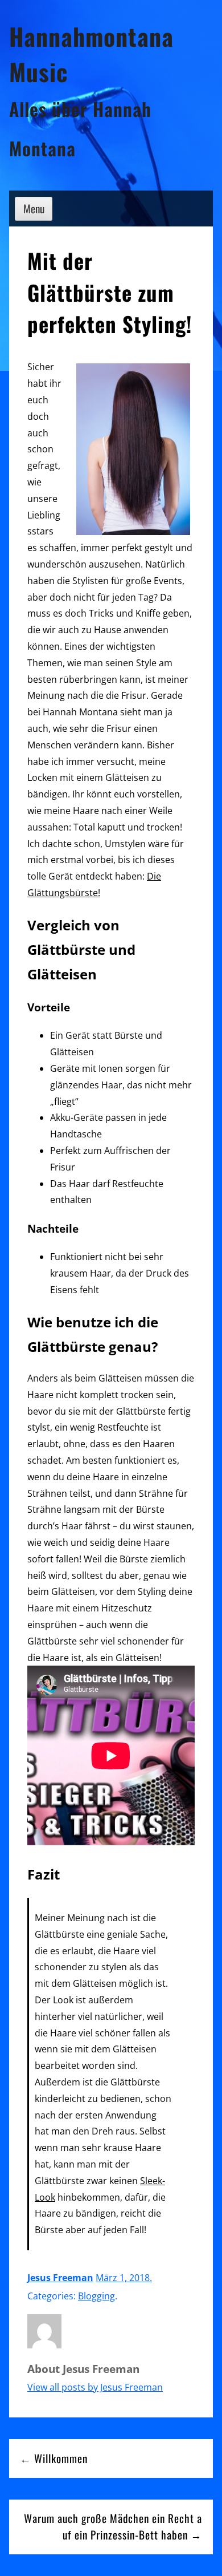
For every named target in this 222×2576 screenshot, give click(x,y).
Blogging (96, 2296)
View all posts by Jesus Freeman (95, 2387)
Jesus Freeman (60, 2278)
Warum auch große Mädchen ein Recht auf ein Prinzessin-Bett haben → (113, 2526)
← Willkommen (54, 2458)
